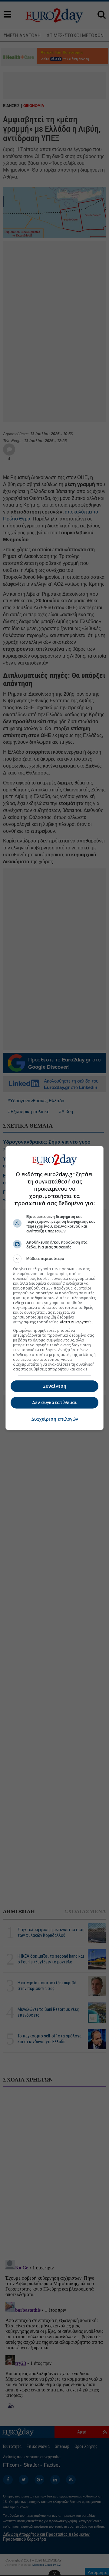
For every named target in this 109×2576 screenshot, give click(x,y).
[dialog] (54, 1288)
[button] (54, 1259)
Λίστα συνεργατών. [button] (77, 1322)
